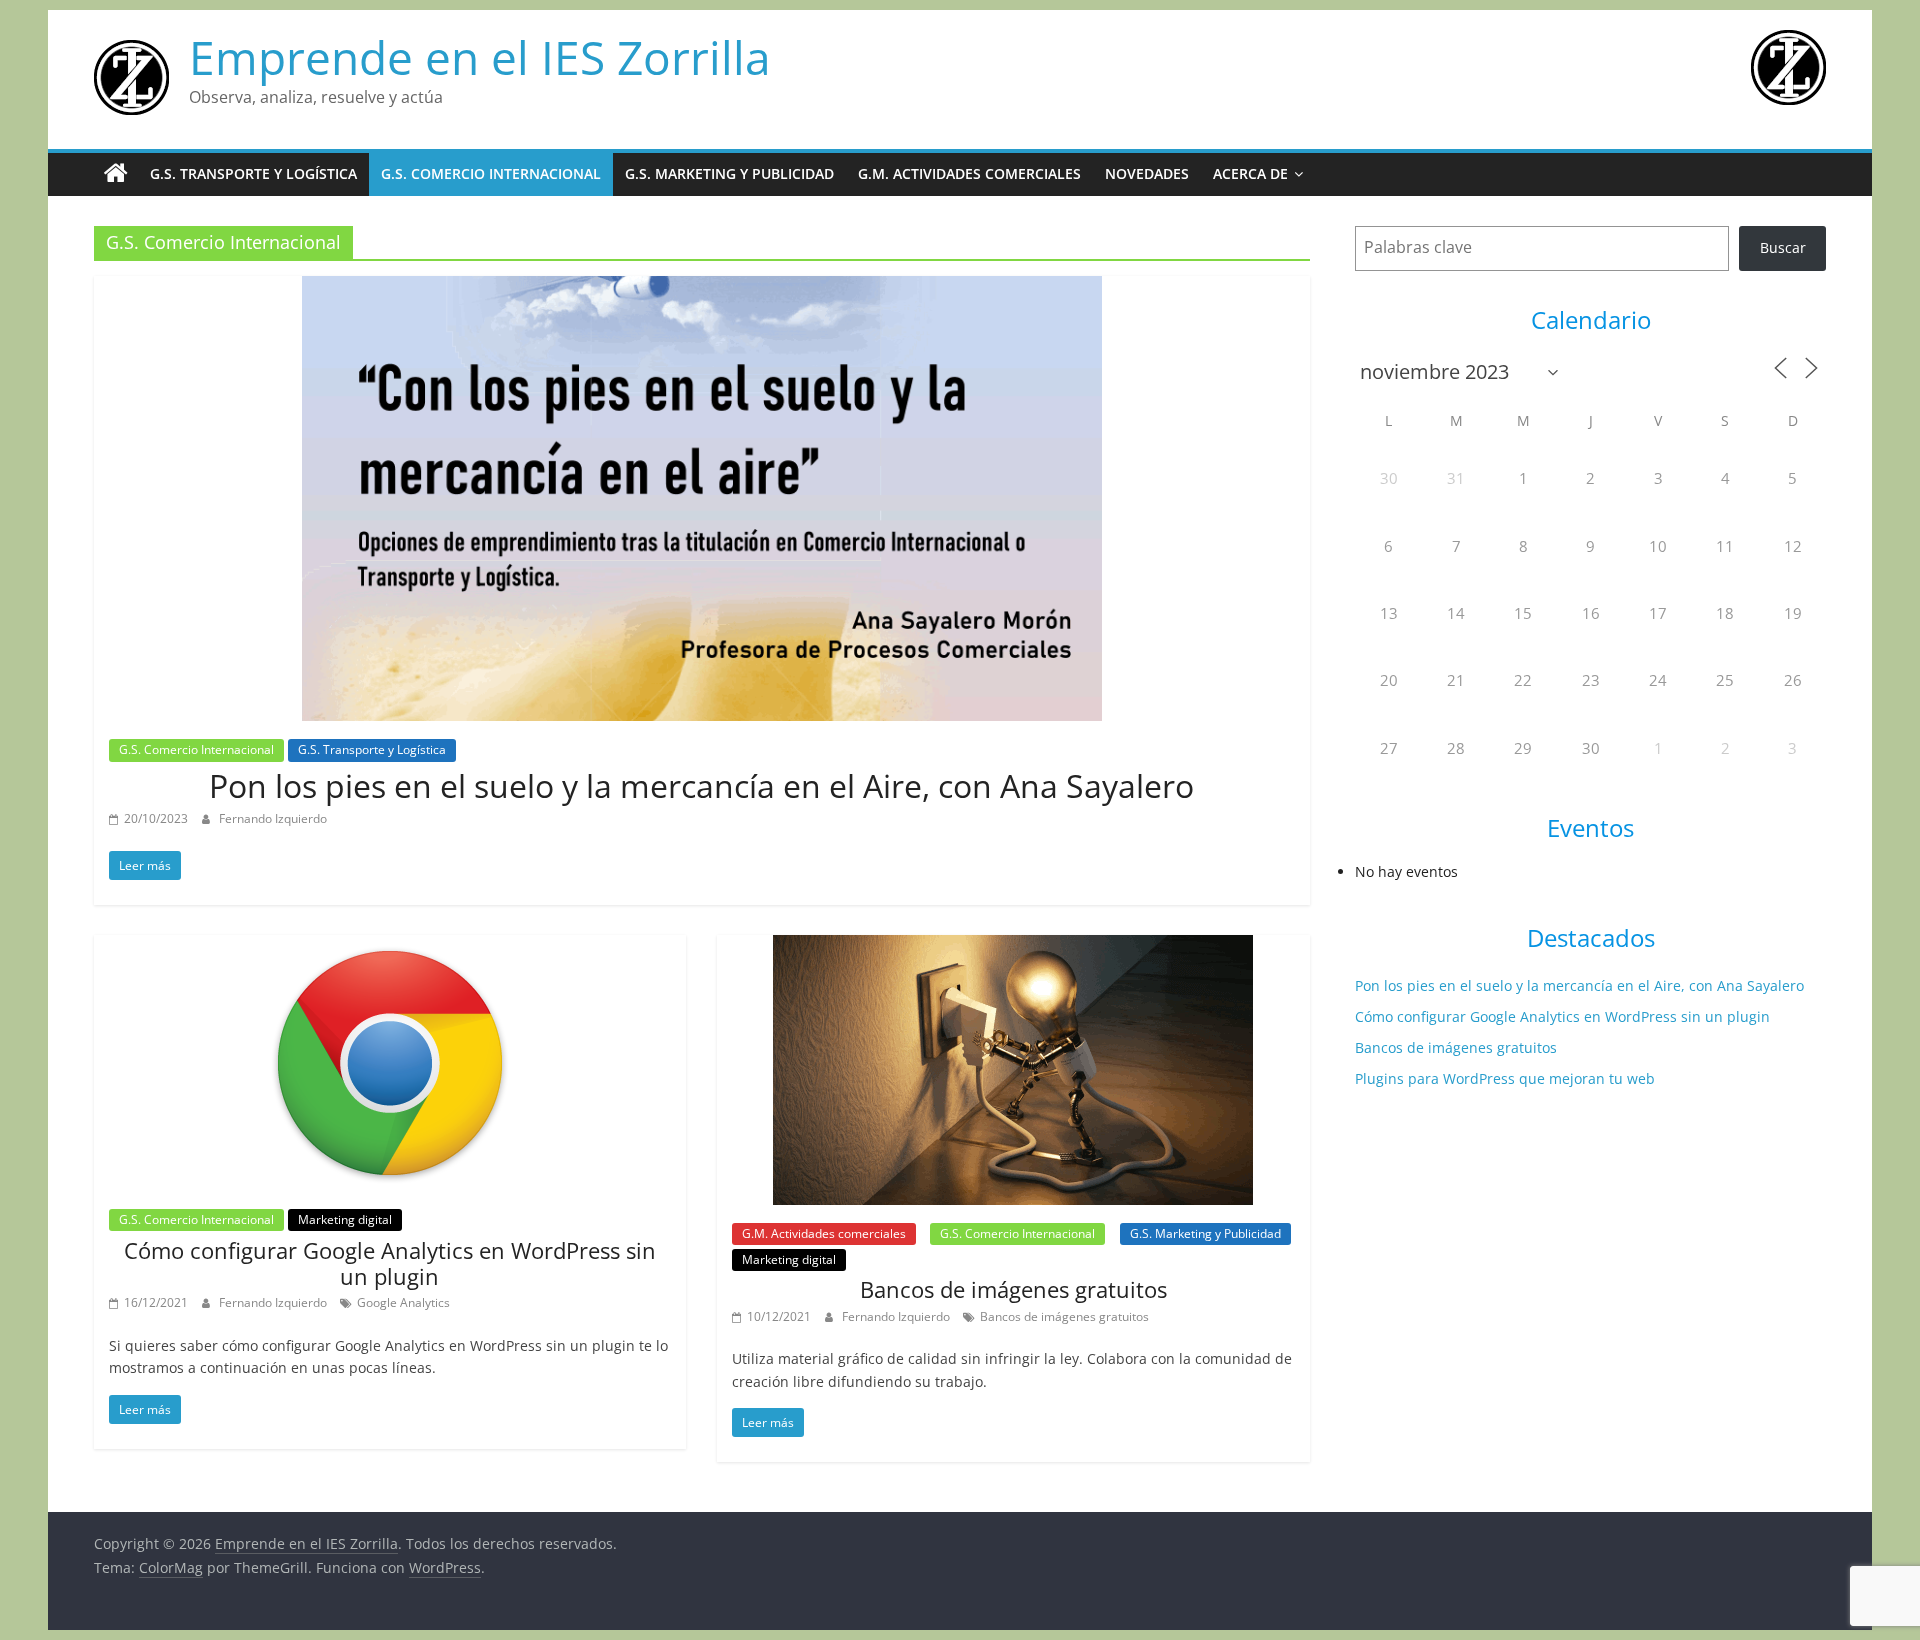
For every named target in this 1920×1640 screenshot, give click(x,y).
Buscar (1783, 247)
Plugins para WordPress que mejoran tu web (1505, 1078)
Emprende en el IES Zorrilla (480, 57)
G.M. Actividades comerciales (969, 173)
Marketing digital (345, 1219)
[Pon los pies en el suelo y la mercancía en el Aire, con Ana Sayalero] (702, 288)
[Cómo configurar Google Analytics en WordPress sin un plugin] (390, 947)
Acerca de (1250, 173)
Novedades (1147, 173)
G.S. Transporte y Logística (253, 173)
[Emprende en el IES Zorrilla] (116, 174)
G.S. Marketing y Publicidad (729, 173)
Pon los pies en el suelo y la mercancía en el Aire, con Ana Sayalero (701, 785)
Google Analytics (403, 1302)
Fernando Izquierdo (273, 818)
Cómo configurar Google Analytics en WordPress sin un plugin (390, 1263)
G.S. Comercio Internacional (491, 173)
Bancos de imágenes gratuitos (1013, 1289)
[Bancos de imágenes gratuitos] (1013, 947)
